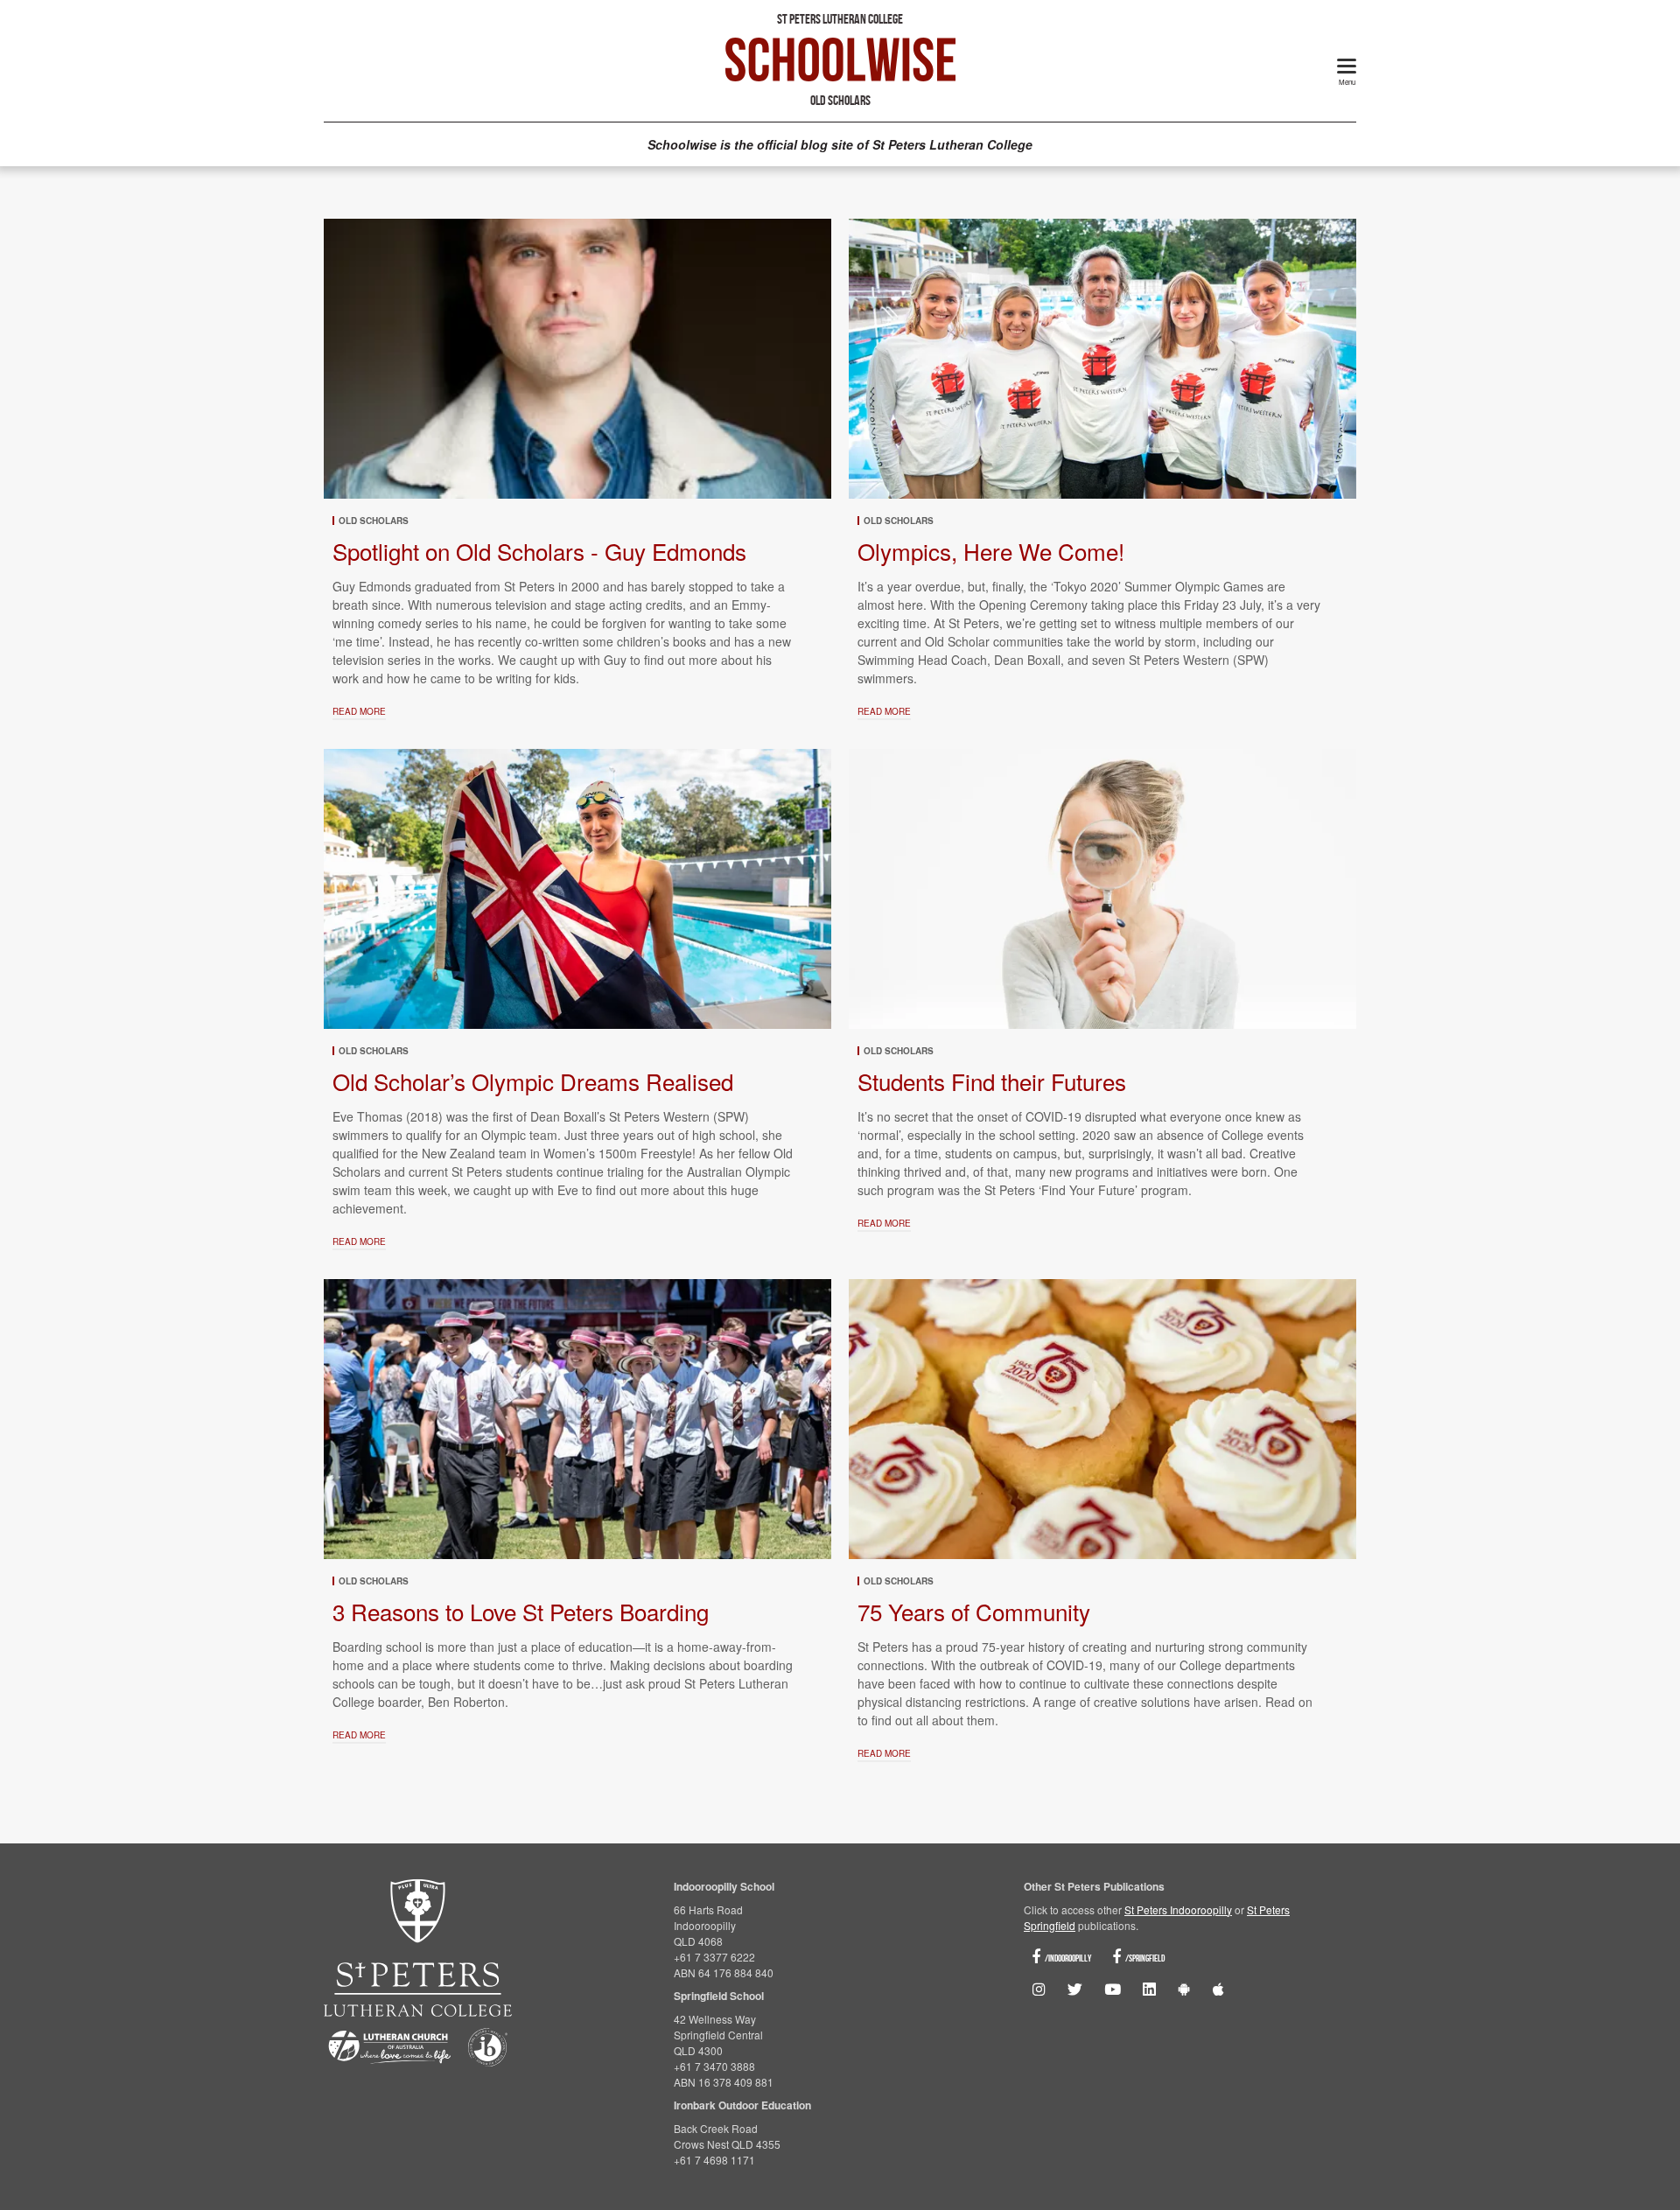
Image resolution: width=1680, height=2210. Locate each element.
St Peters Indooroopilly (1178, 1909)
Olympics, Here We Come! (991, 551)
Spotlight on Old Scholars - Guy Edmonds (539, 551)
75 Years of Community (974, 1611)
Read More (359, 711)
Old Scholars (374, 521)
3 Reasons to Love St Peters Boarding (521, 1611)
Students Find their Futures (992, 1081)
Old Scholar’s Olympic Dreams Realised (533, 1081)
